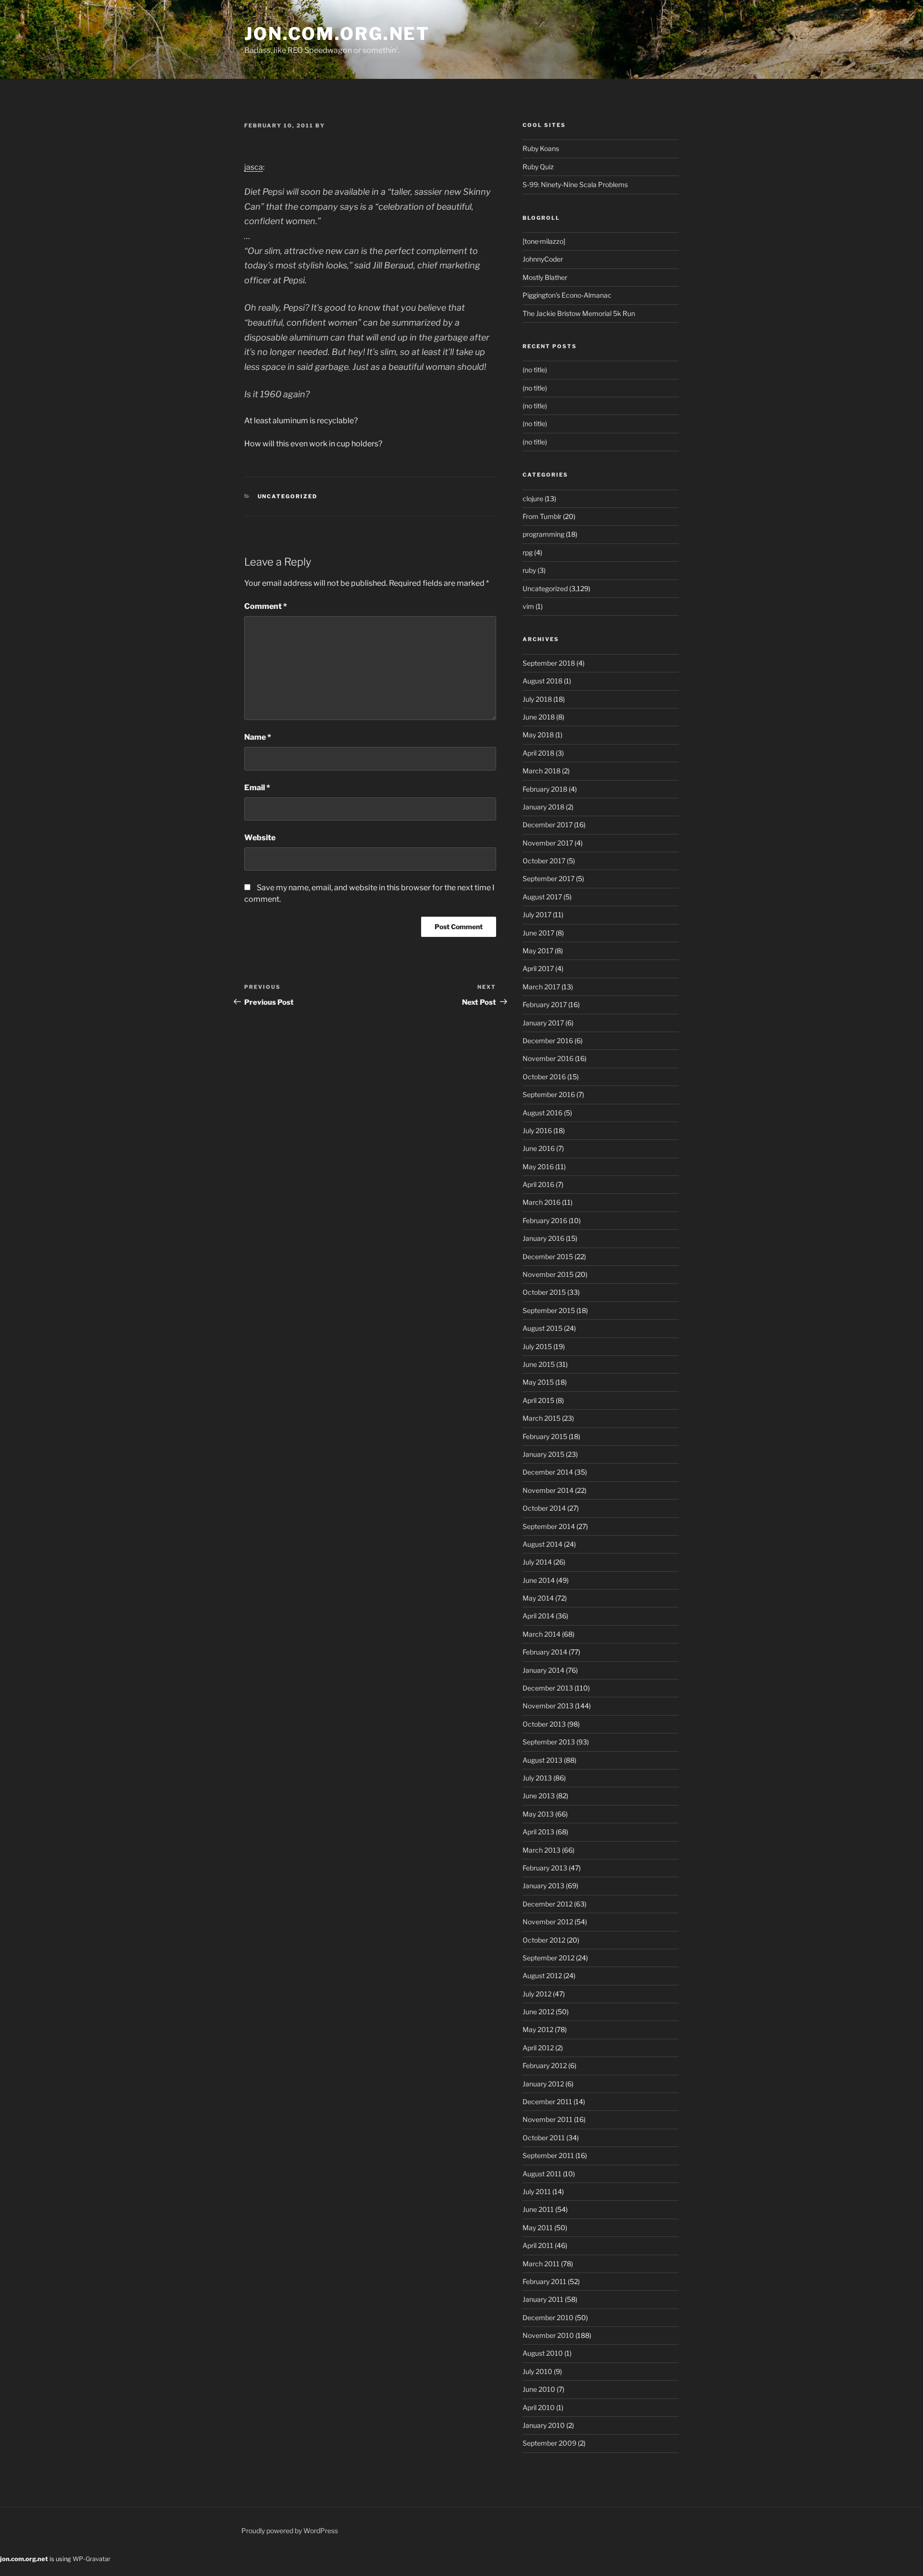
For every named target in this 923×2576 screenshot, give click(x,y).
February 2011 (544, 2281)
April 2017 (538, 968)
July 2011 (537, 2191)
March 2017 (541, 987)
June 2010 (539, 2389)
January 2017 (543, 1023)
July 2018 (537, 699)
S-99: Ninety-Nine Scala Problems (575, 184)
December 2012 (548, 1904)
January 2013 (543, 1886)
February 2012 (545, 2065)
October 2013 (544, 1724)
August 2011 (542, 2174)
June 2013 (539, 1796)
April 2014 (538, 1616)
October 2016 (544, 1077)
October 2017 (544, 861)
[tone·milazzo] (544, 241)
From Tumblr (542, 516)
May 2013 (538, 1814)
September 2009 (549, 2443)
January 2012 (543, 2084)
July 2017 (537, 915)
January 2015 (543, 1454)
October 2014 (544, 1508)
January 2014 (543, 1670)
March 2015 (542, 1418)
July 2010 (537, 2371)
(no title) (535, 370)
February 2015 (545, 1436)
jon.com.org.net (337, 34)
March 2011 (541, 2264)
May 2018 (538, 735)
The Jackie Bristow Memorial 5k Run (579, 313)
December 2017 (548, 825)
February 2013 (545, 1868)
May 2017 (538, 951)
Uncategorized (288, 496)
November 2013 (548, 1706)
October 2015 (544, 1292)
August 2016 (543, 1113)
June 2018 (539, 717)
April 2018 (538, 753)
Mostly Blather (545, 277)
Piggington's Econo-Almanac (567, 295)
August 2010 (543, 2353)
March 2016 (542, 1202)
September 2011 (548, 2155)
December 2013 (548, 1688)
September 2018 (549, 663)
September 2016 (549, 1094)
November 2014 (548, 1490)
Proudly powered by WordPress (290, 2531)
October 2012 (544, 1940)
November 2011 (548, 2119)
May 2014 (538, 1598)
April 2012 (538, 2048)
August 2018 (543, 681)
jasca (254, 167)
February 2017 (545, 1004)
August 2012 (542, 1976)
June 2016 (539, 1148)
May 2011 (538, 2228)
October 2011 (544, 2138)
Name (258, 737)
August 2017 (542, 897)
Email (257, 788)
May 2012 (538, 2029)
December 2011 (547, 2102)
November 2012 (548, 1922)
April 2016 (538, 1184)
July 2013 (537, 1778)
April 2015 (538, 1400)
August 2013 (543, 1760)
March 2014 (542, 1634)
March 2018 (542, 771)
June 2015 (539, 1364)
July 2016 (537, 1130)
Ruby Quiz (538, 167)
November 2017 (548, 843)
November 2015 (548, 1274)
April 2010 (539, 2407)
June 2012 (538, 2012)
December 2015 (548, 1256)
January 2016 (543, 1238)
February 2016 (545, 1220)
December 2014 (548, 1472)
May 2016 (538, 1167)
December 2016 (548, 1041)
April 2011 (538, 2245)
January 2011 (543, 2299)
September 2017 (549, 878)
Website (260, 838)
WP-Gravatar (92, 2559)
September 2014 (549, 1526)
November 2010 (548, 2335)
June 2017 (538, 933)
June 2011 (538, 2209)
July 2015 (537, 1346)
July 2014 (537, 1562)
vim (528, 606)
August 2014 (543, 1544)
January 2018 (543, 807)
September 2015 (549, 1310)
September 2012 (549, 1958)
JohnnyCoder (543, 259)
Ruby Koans (541, 148)
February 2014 (545, 1652)
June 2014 (539, 1580)
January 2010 (544, 2425)
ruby (529, 570)
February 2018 (545, 789)
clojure (533, 499)
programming (543, 534)
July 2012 (537, 1994)
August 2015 (543, 1328)
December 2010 (548, 2317)
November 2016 (548, 1058)
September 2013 (549, 1742)
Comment (266, 606)
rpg (528, 552)
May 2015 (538, 1382)
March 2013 (542, 1850)
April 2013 (538, 1832)
